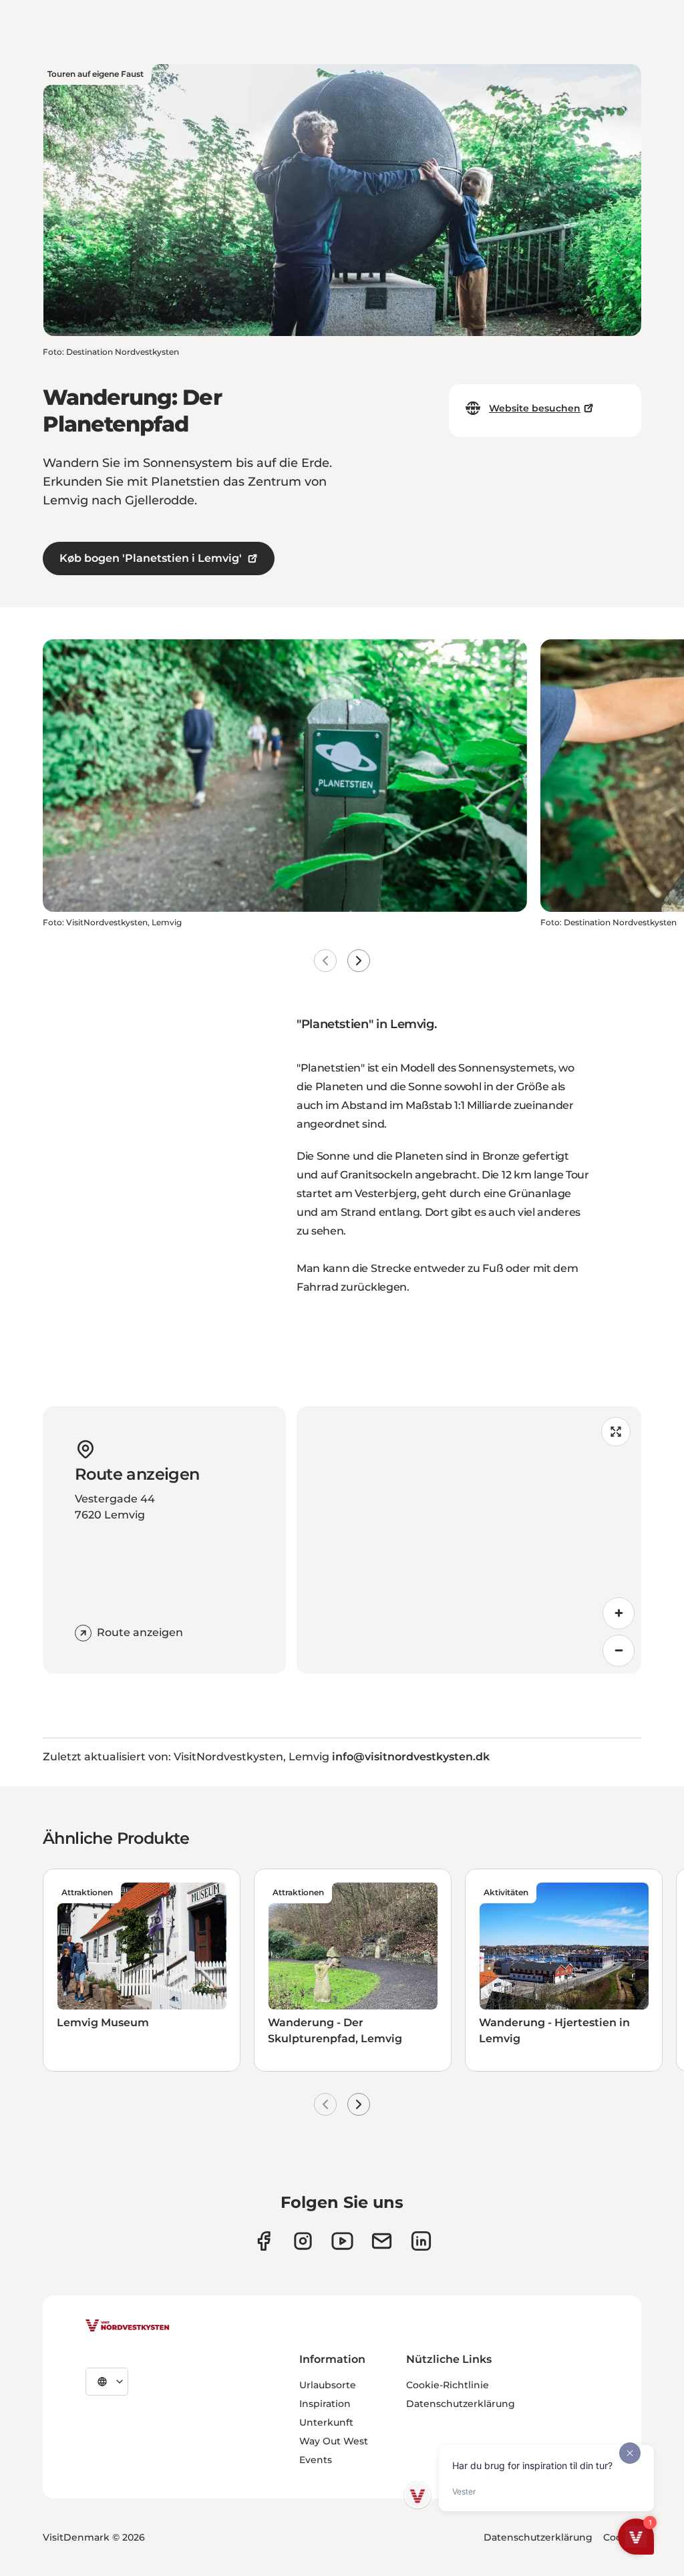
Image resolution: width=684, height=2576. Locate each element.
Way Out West (334, 2441)
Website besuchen (535, 408)
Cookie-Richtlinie (448, 2385)
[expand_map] (616, 1432)
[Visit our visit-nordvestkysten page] (421, 2241)
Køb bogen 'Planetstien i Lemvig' (151, 558)
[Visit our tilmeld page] (382, 2241)
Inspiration (325, 2404)
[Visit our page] (264, 2241)
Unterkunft (326, 2422)
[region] (469, 1540)
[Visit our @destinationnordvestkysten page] (342, 2241)
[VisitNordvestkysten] (128, 2326)
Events (316, 2460)
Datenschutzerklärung (461, 2404)
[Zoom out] (619, 1651)
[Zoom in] (619, 1613)
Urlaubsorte (328, 2385)
